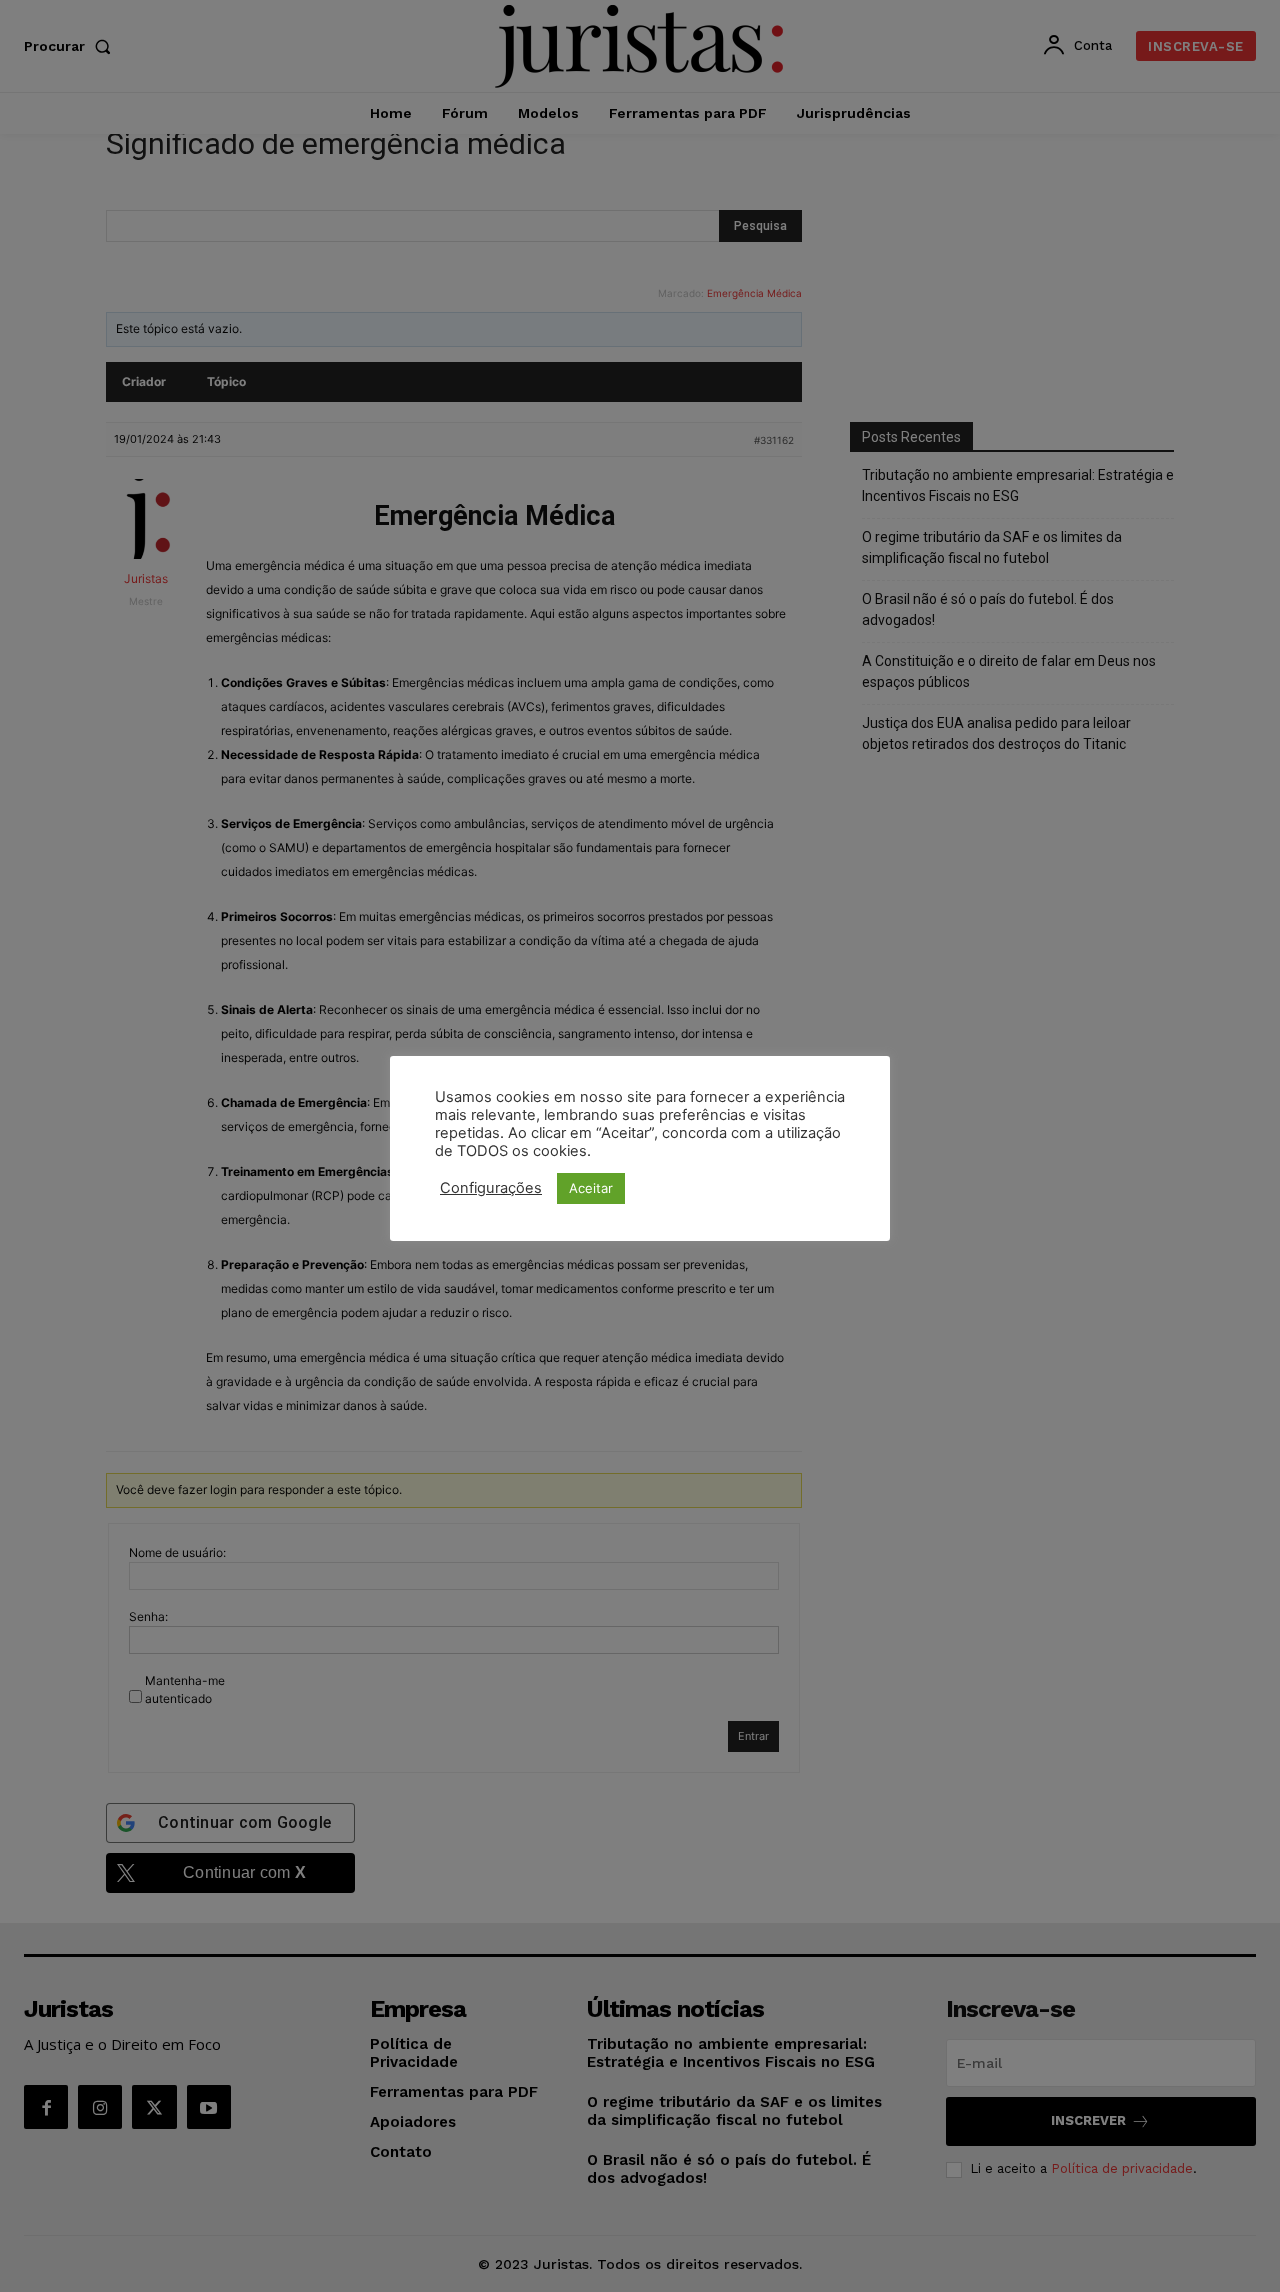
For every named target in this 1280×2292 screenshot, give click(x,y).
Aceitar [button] (591, 1188)
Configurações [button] (491, 1188)
